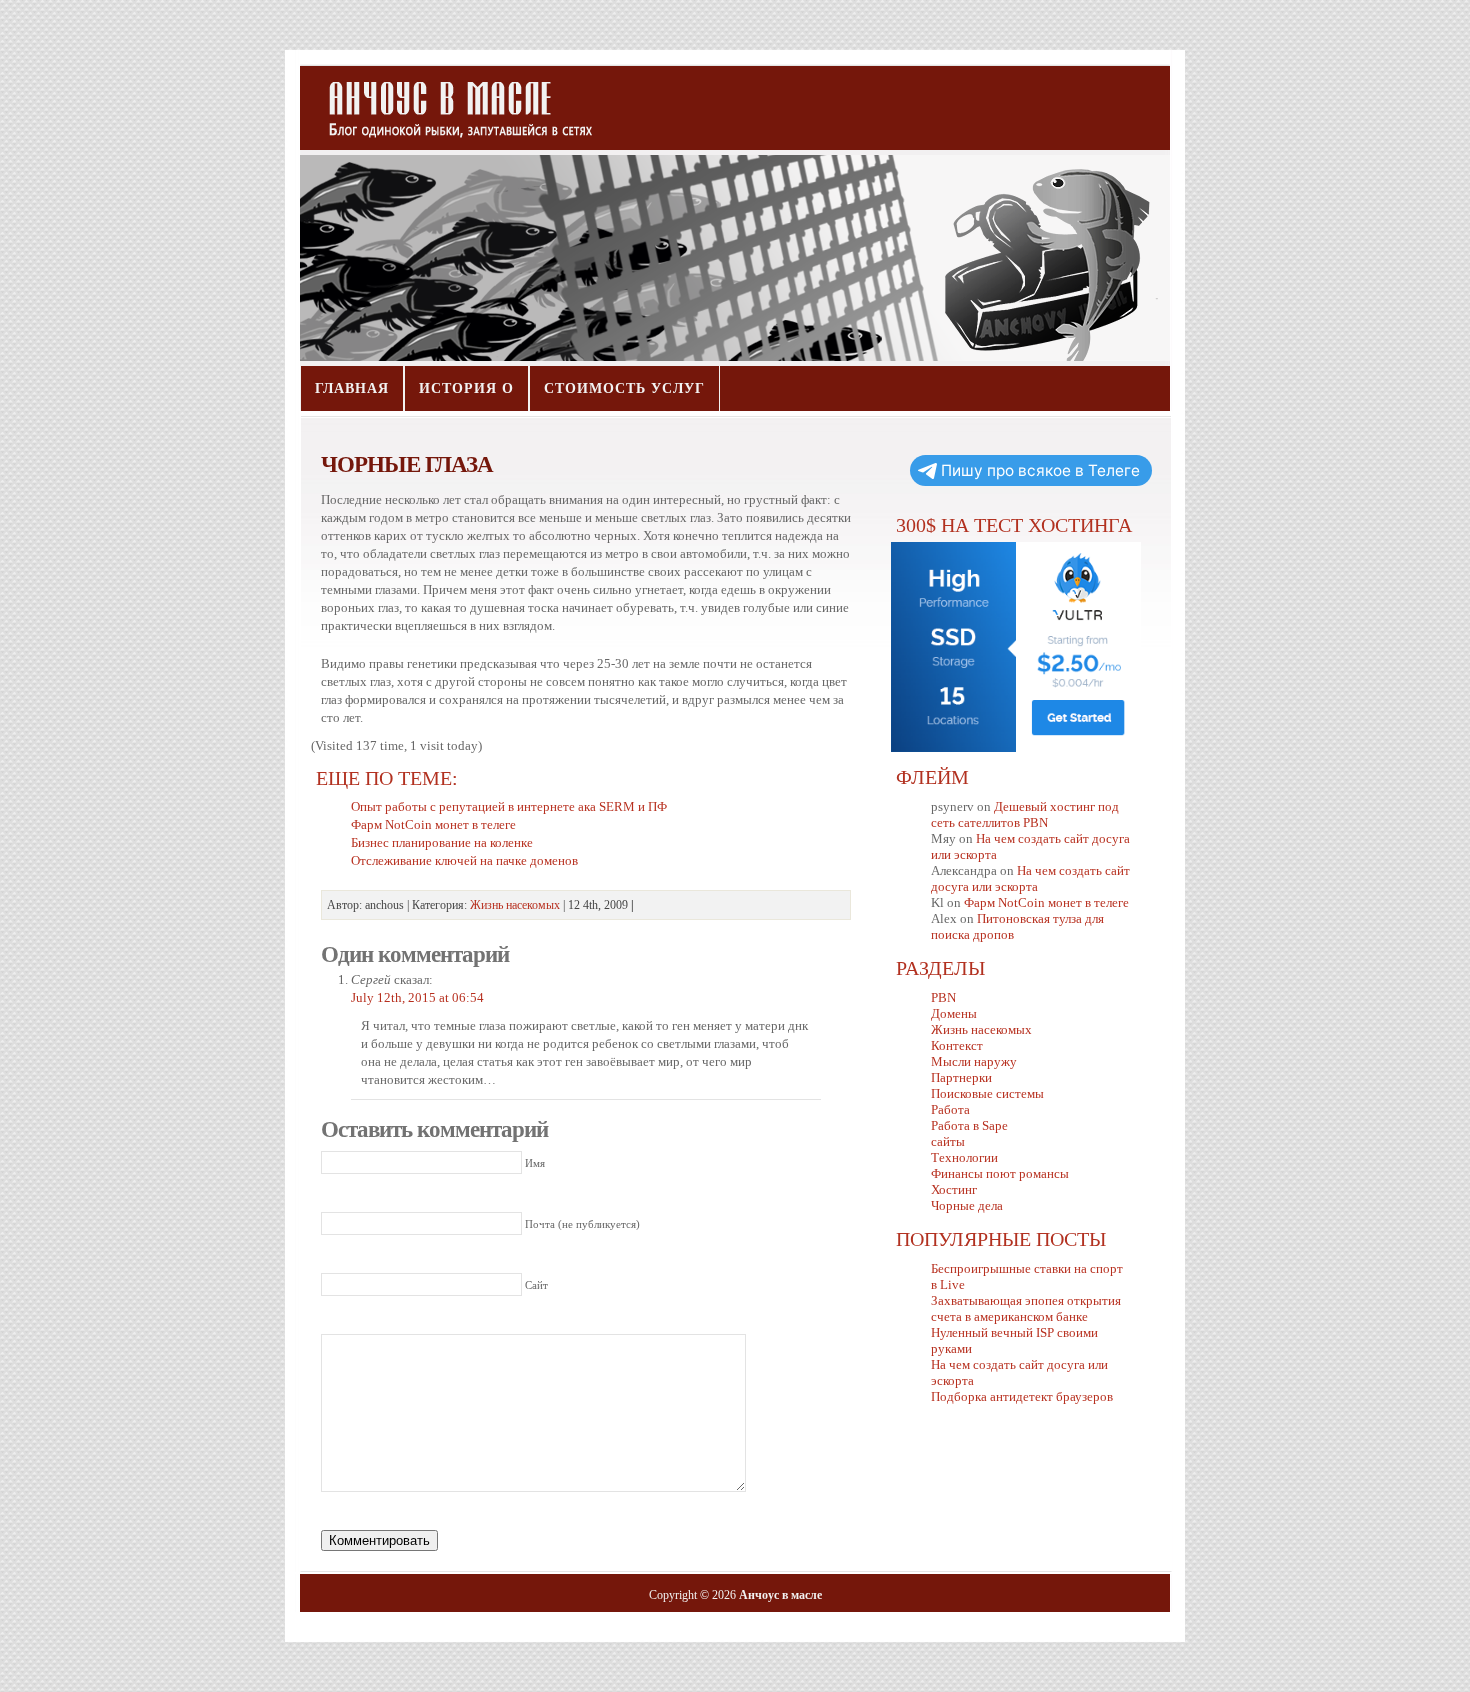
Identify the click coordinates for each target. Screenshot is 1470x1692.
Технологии (964, 1157)
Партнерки (961, 1077)
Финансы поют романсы (1000, 1173)
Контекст (957, 1045)
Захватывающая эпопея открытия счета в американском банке (1026, 1308)
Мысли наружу (974, 1061)
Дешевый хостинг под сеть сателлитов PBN (1025, 814)
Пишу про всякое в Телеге (1040, 470)
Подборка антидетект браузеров (1022, 1396)
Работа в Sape (969, 1125)
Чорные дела (967, 1205)
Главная (352, 388)
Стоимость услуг (624, 388)
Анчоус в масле (449, 100)
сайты (948, 1141)
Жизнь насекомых (515, 905)
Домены (954, 1013)
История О (466, 388)
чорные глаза (407, 464)
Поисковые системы (987, 1093)
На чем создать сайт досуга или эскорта (1030, 878)
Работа (950, 1109)
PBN (943, 997)
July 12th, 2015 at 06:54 (417, 997)
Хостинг (954, 1189)
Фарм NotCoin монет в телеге (1046, 902)
